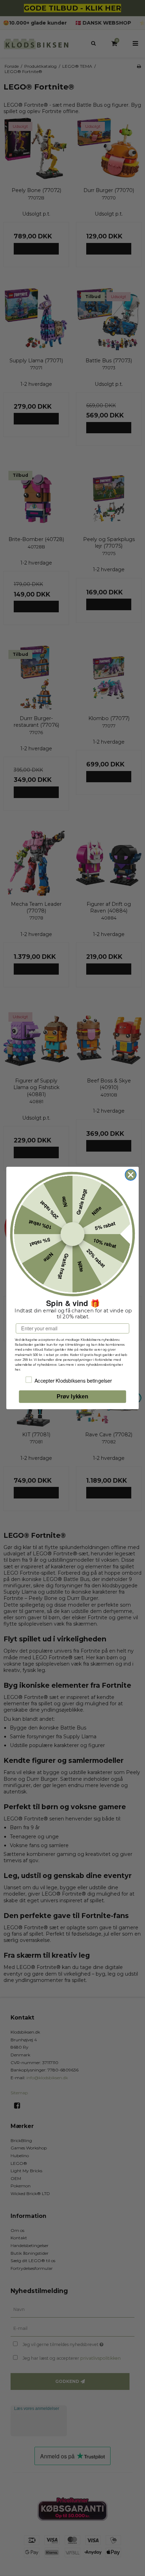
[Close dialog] (131, 1175)
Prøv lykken (72, 1397)
